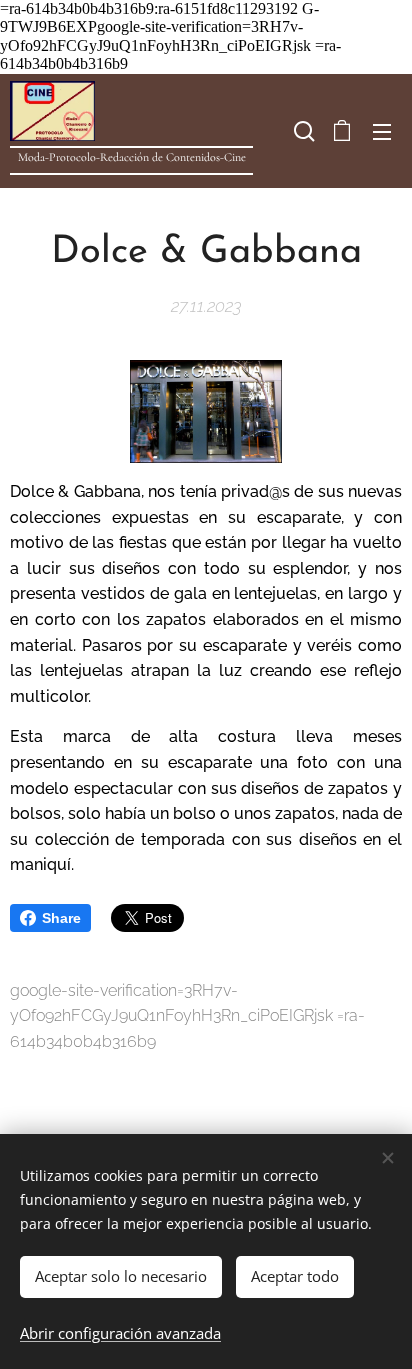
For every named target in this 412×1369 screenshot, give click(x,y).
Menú (382, 131)
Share (61, 918)
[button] (302, 131)
